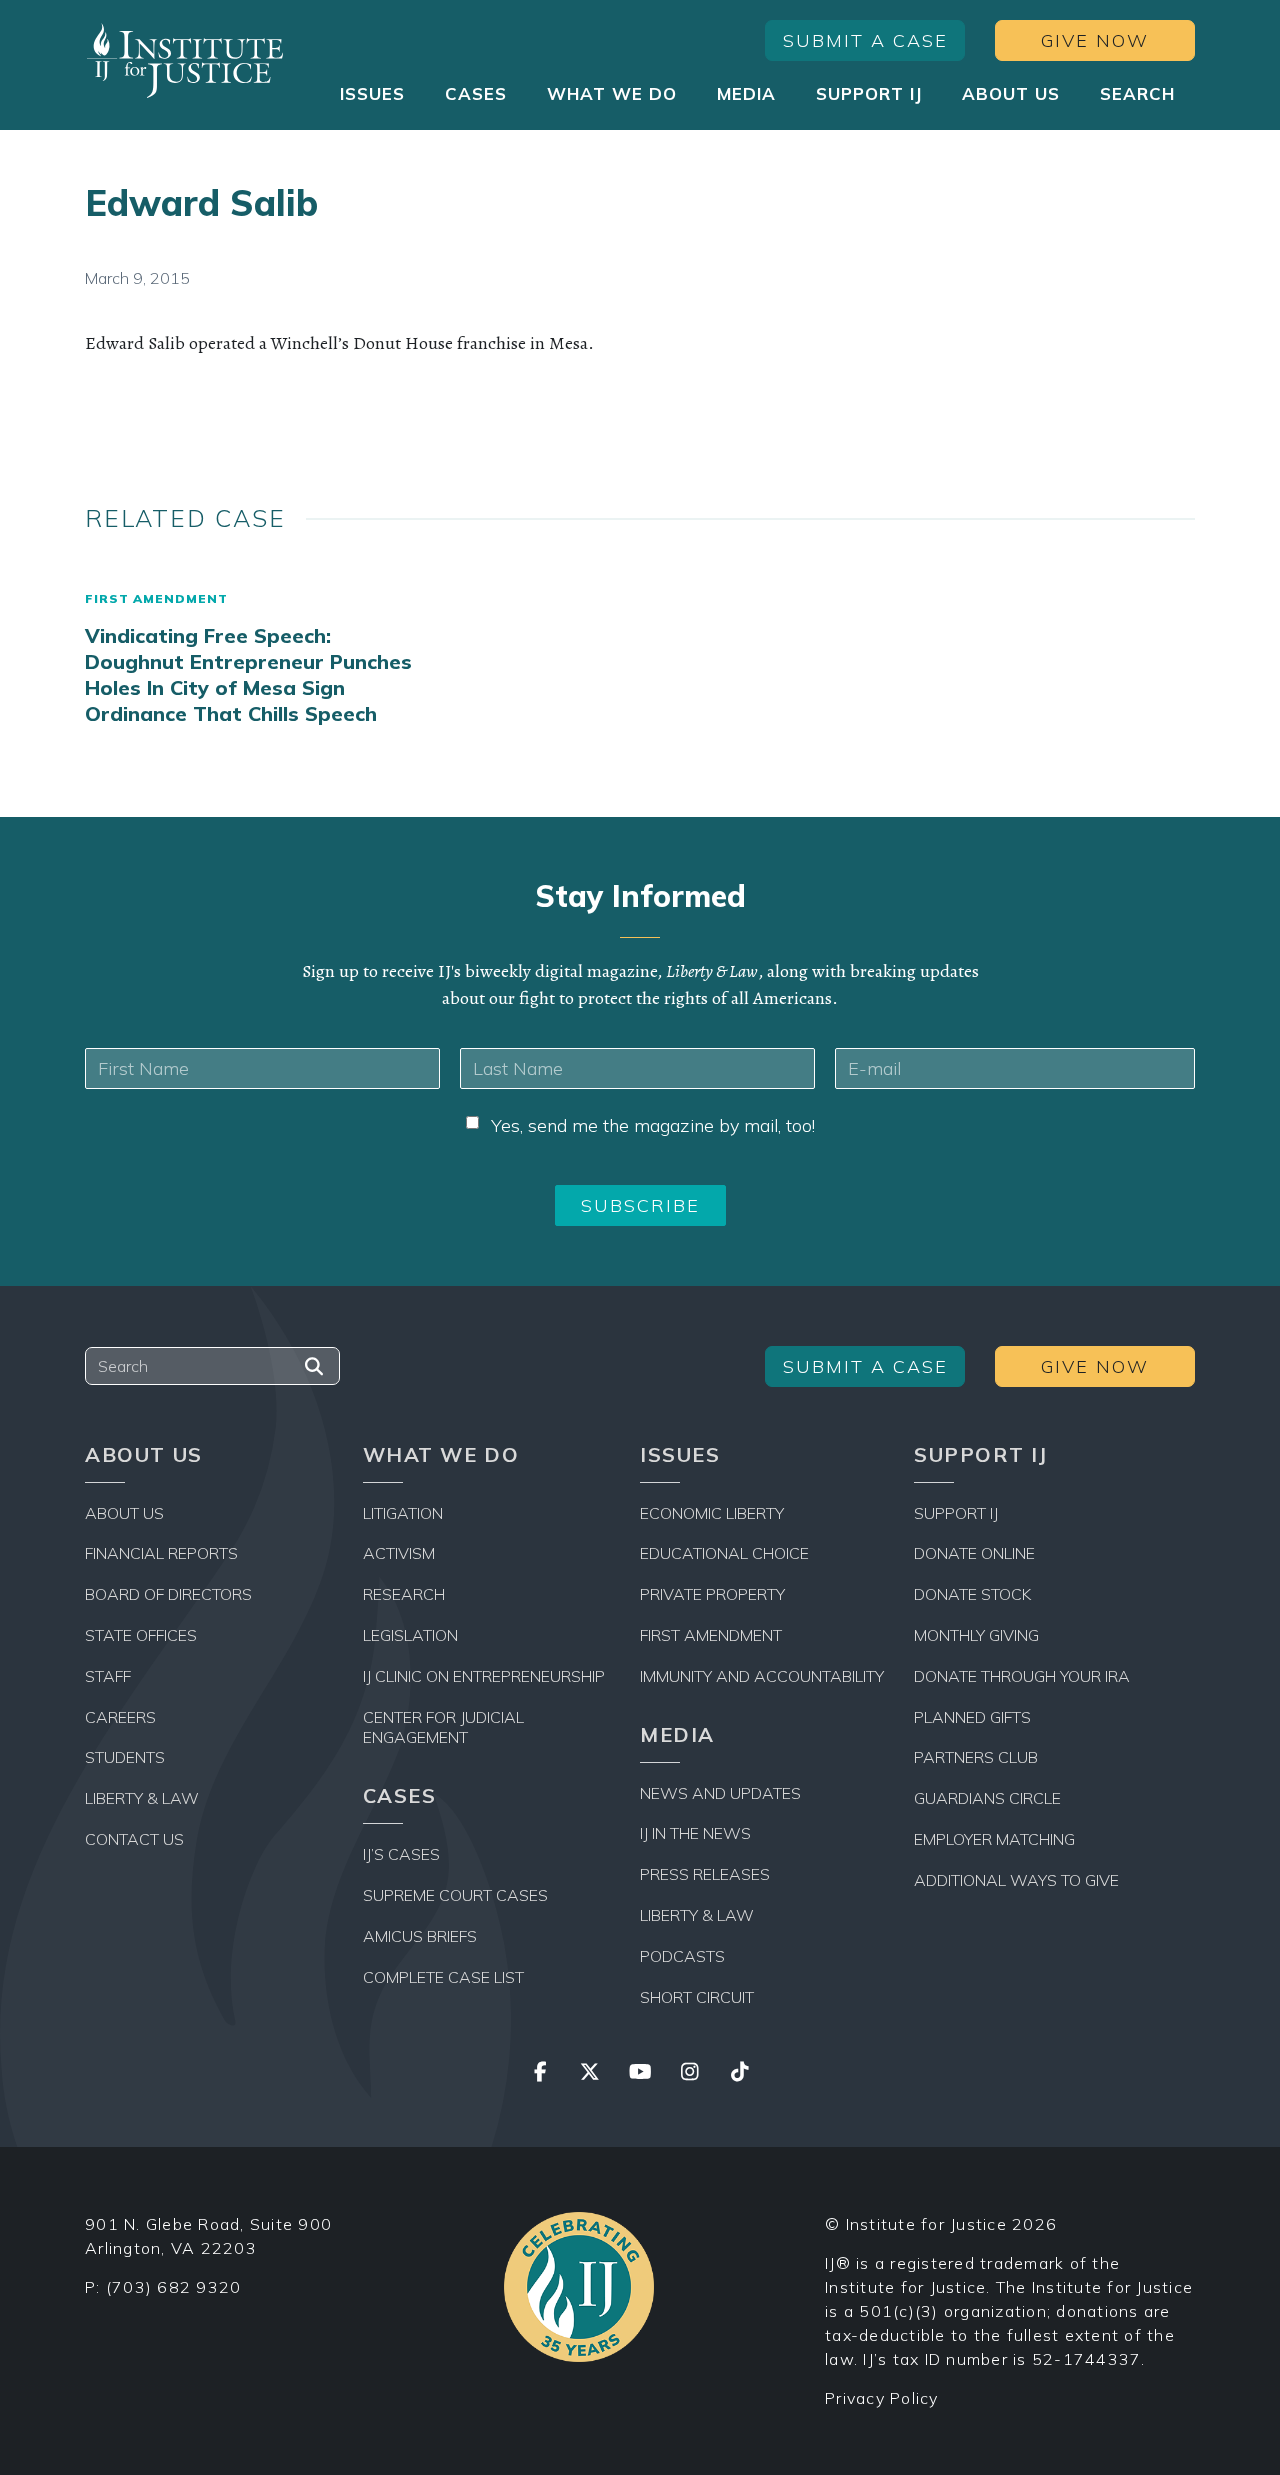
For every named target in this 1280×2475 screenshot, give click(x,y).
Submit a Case (865, 40)
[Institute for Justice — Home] (185, 60)
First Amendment (156, 598)
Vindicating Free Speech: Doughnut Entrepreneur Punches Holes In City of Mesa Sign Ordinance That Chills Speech (248, 674)
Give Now (1095, 40)
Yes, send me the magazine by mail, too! (653, 1125)
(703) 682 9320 (174, 2287)
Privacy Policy (882, 2398)
